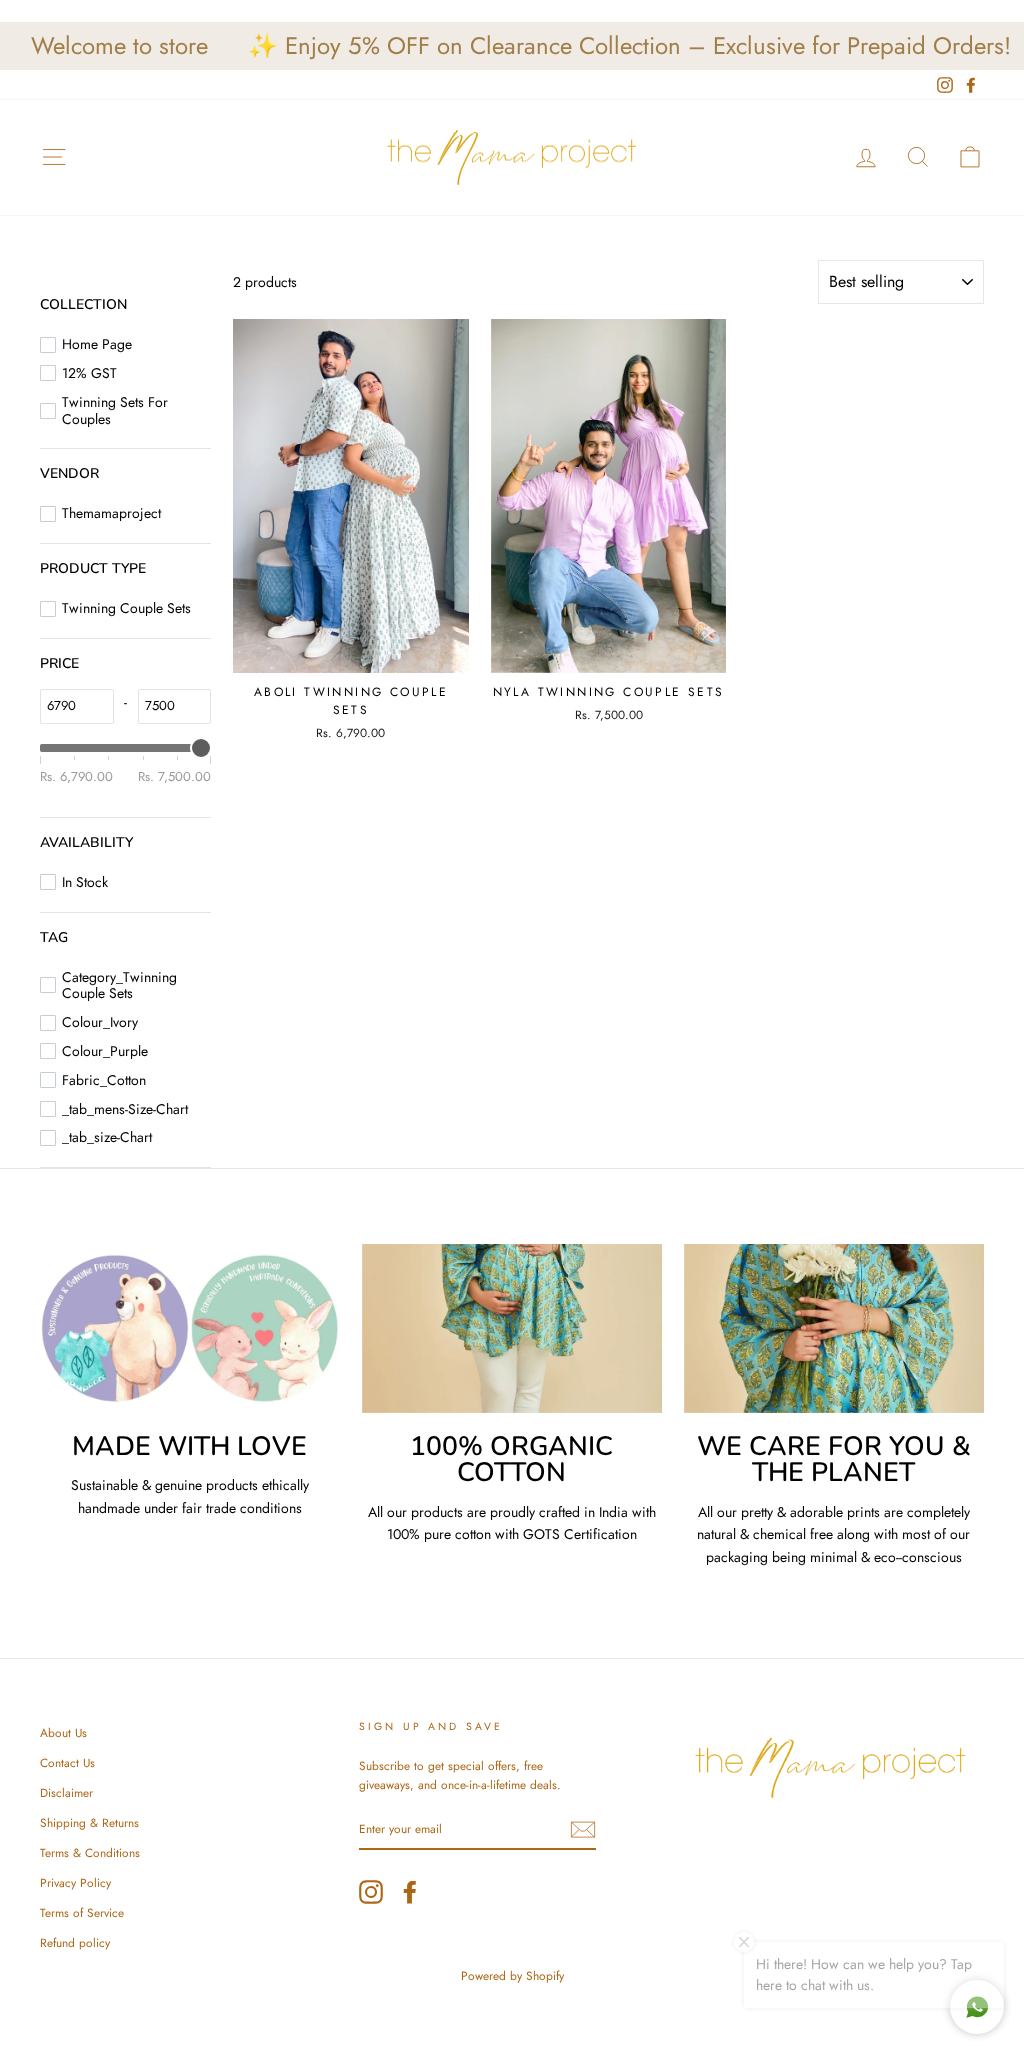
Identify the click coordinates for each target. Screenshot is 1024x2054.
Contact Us (67, 1762)
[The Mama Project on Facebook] (410, 1892)
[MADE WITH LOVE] (190, 1328)
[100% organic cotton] (512, 1328)
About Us (63, 1732)
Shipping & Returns (89, 1822)
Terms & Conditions (90, 1852)
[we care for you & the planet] (834, 1328)
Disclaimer (66, 1792)
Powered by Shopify (512, 1976)
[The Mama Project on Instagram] (371, 1892)
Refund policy (75, 1942)
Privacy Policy (75, 1882)
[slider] (201, 748)
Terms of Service (82, 1912)
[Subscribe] (583, 1829)
